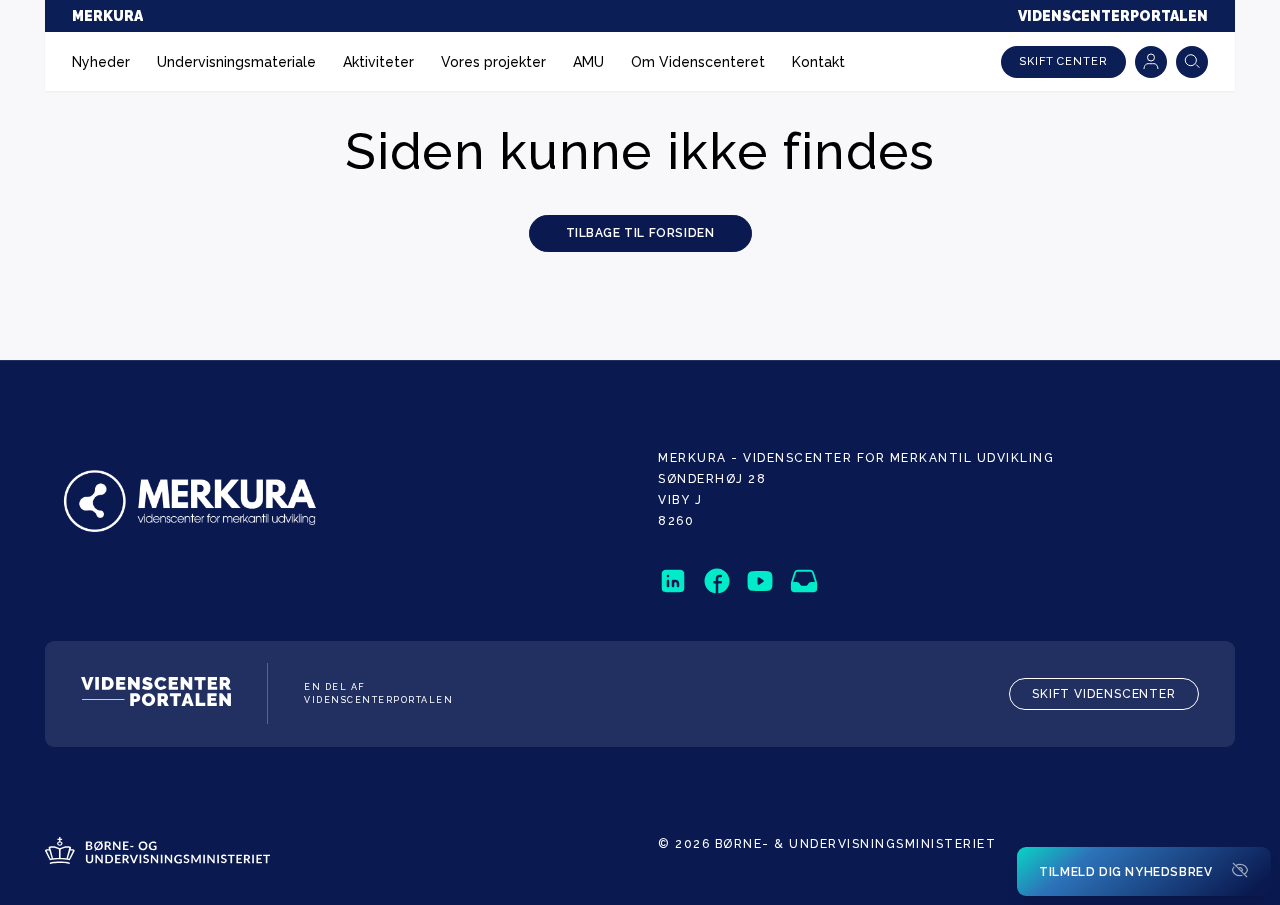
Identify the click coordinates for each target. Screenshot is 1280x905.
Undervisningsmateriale (236, 62)
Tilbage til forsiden (640, 233)
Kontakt (818, 62)
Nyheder (101, 62)
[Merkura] (195, 503)
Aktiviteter (378, 62)
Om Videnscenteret (698, 62)
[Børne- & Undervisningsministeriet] (157, 853)
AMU (588, 62)
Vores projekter (493, 62)
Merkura (107, 16)
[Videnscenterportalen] (156, 694)
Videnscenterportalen (1113, 16)
